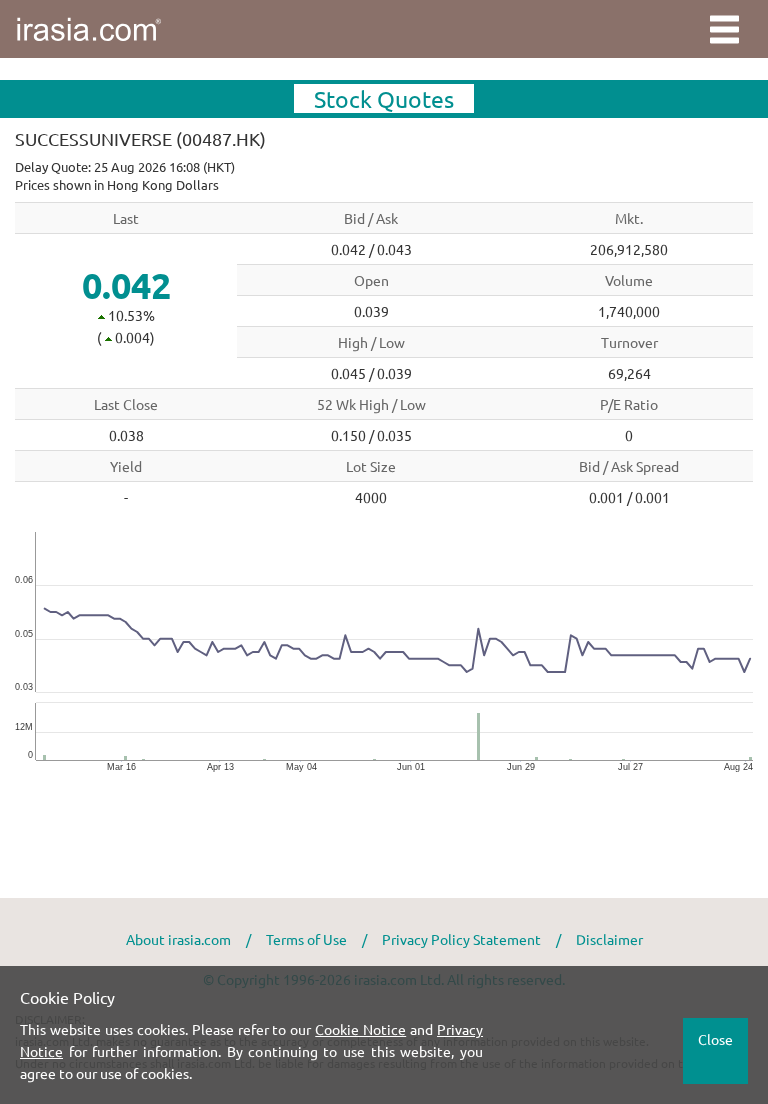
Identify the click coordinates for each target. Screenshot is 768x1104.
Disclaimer (609, 939)
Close (715, 1039)
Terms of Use (306, 939)
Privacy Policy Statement (461, 939)
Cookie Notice (360, 1029)
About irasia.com (178, 939)
